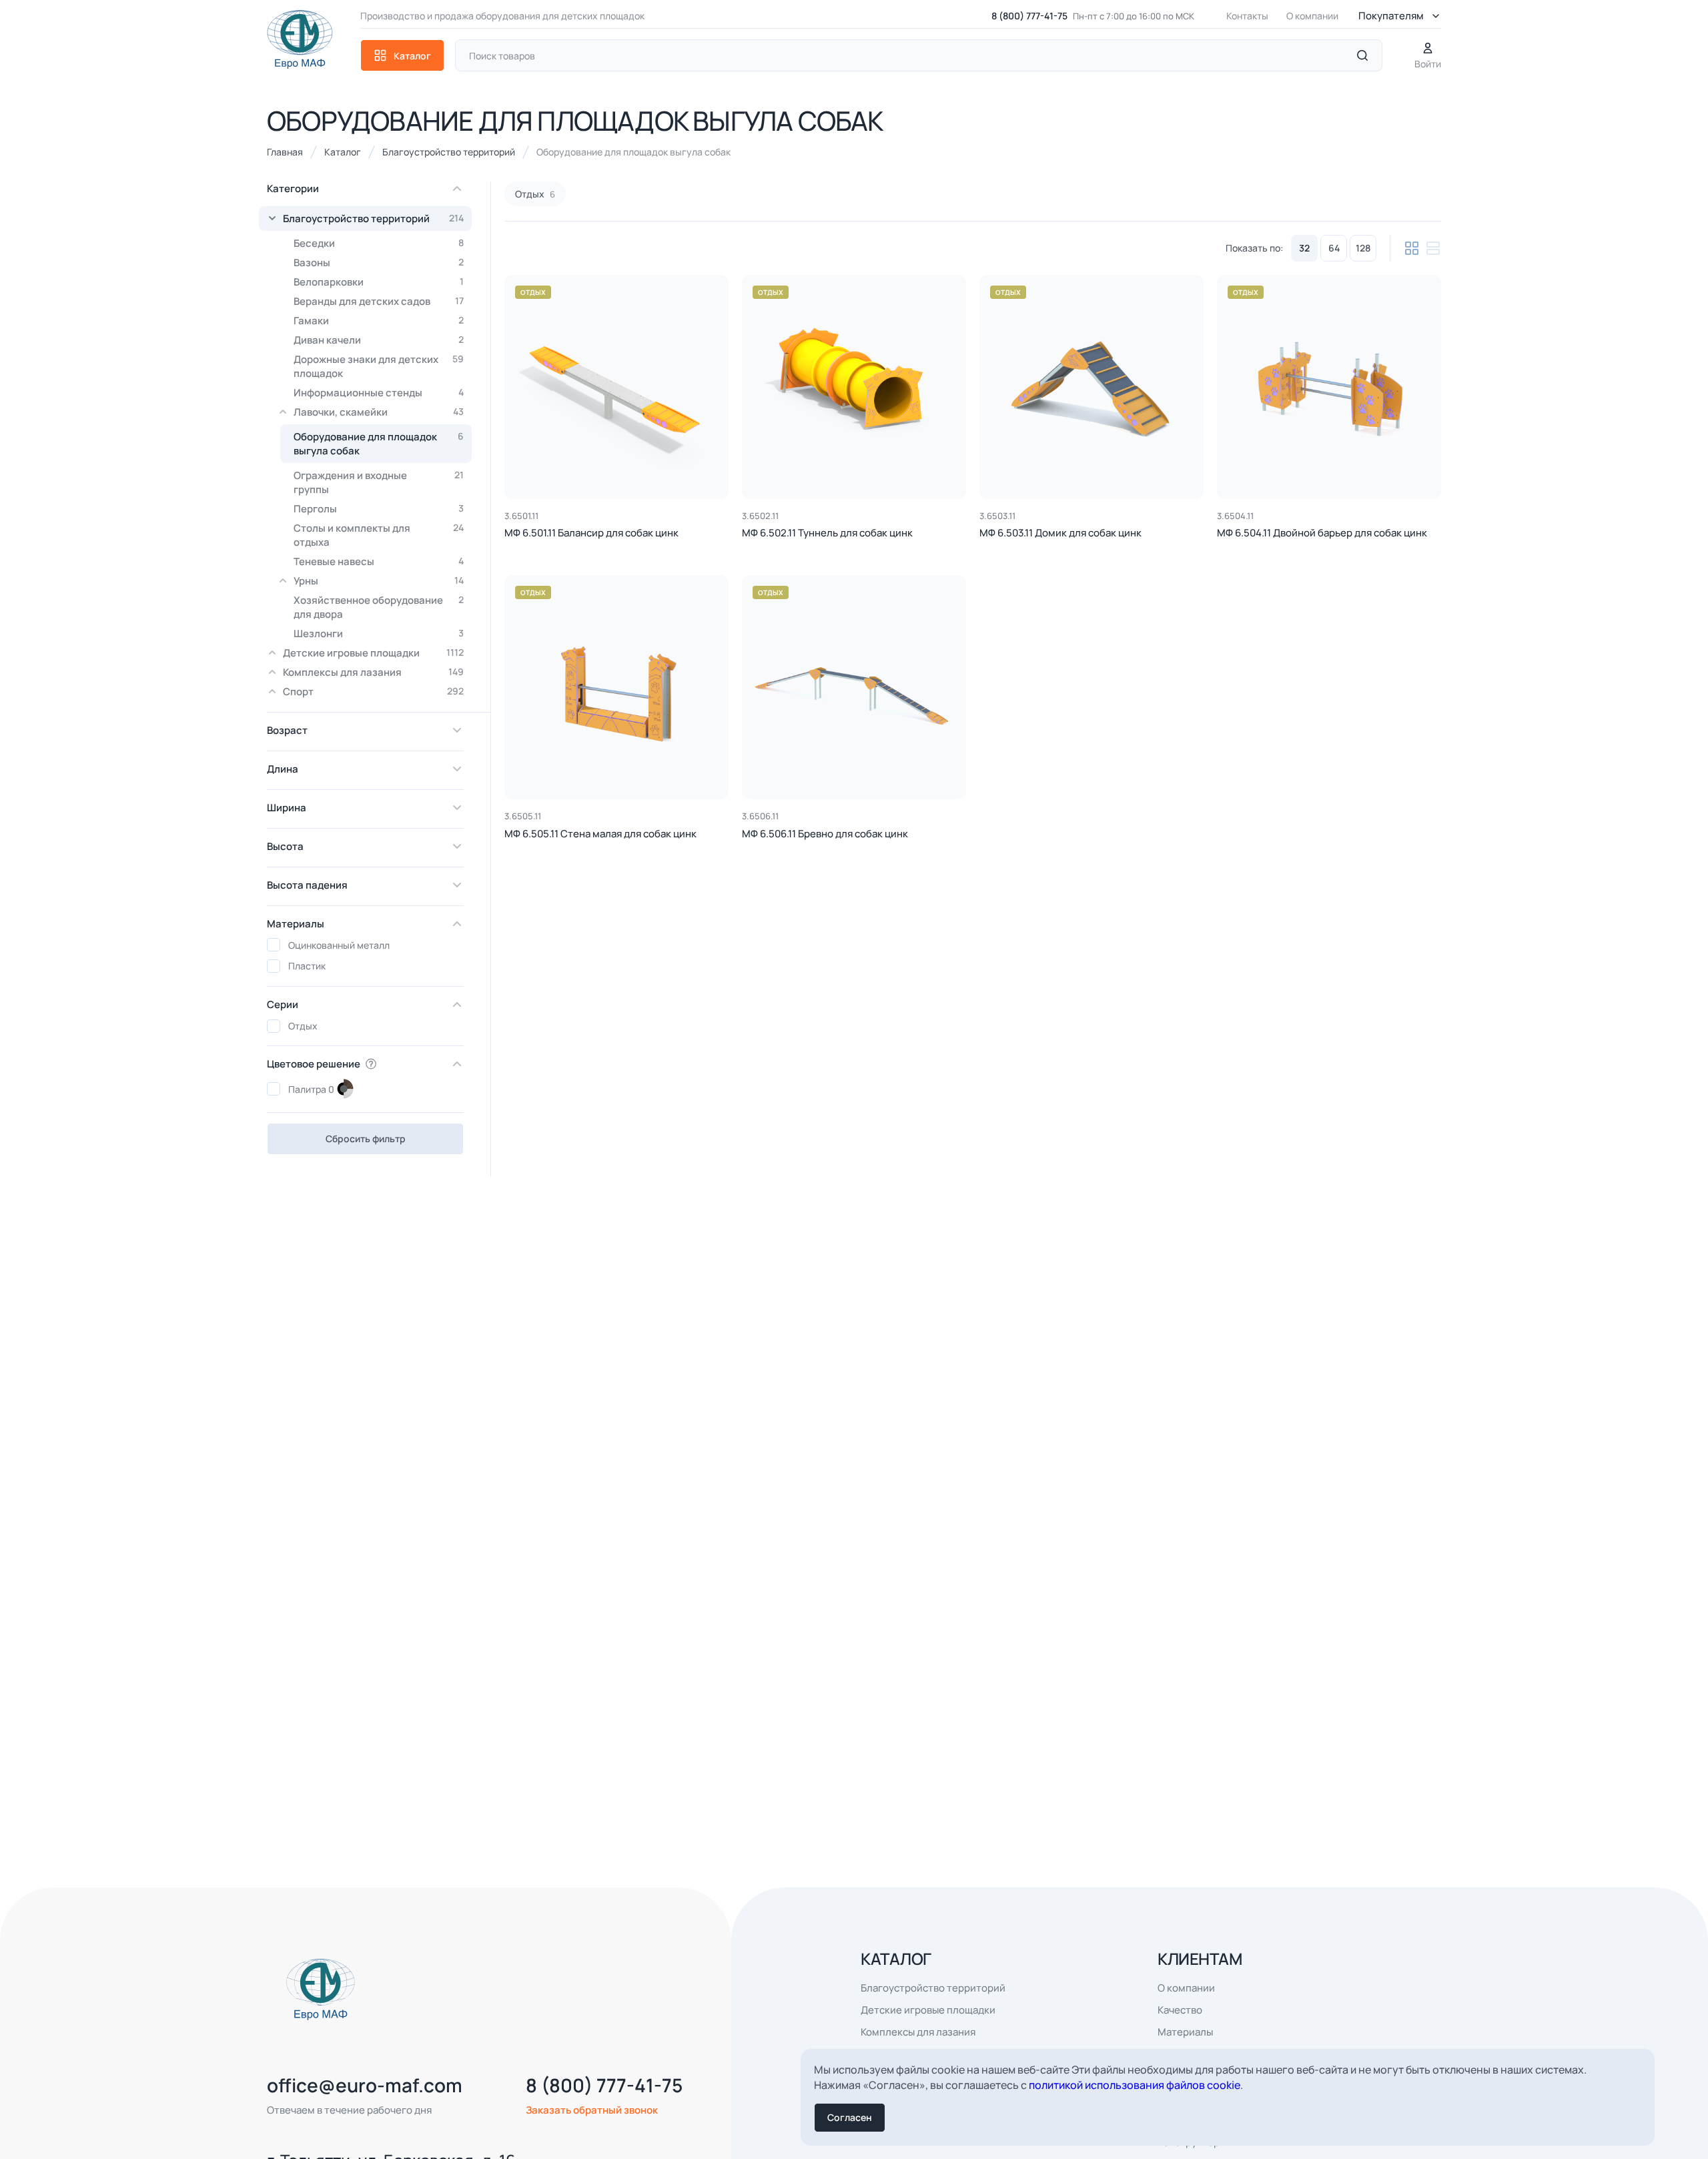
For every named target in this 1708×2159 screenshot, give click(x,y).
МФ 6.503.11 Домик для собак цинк (1060, 533)
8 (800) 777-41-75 (1029, 16)
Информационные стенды (379, 393)
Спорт (373, 692)
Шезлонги (379, 633)
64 (1334, 248)
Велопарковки (379, 282)
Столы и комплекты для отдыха (379, 535)
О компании (1312, 16)
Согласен (850, 2117)
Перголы (379, 509)
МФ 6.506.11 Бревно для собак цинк (825, 834)
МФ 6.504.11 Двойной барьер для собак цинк (1322, 533)
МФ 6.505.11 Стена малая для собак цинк (600, 834)
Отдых (533, 292)
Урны (379, 581)
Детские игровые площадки (373, 653)
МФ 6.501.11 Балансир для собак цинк (591, 533)
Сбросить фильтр (366, 1139)
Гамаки (379, 321)
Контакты (1247, 16)
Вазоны (379, 263)
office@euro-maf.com (365, 2085)
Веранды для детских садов (379, 301)
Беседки (379, 243)
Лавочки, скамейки (379, 412)
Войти (1428, 64)
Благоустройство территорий (373, 219)
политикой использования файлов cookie (1135, 2085)
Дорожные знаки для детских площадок (379, 366)
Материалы (1185, 2032)
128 (1363, 248)
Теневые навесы (379, 561)
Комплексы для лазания (373, 672)
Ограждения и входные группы (379, 482)
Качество (1180, 2010)
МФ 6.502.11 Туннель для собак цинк (827, 533)
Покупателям (1391, 16)
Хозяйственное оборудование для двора (379, 607)
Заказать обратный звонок (592, 2110)
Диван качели (379, 340)
